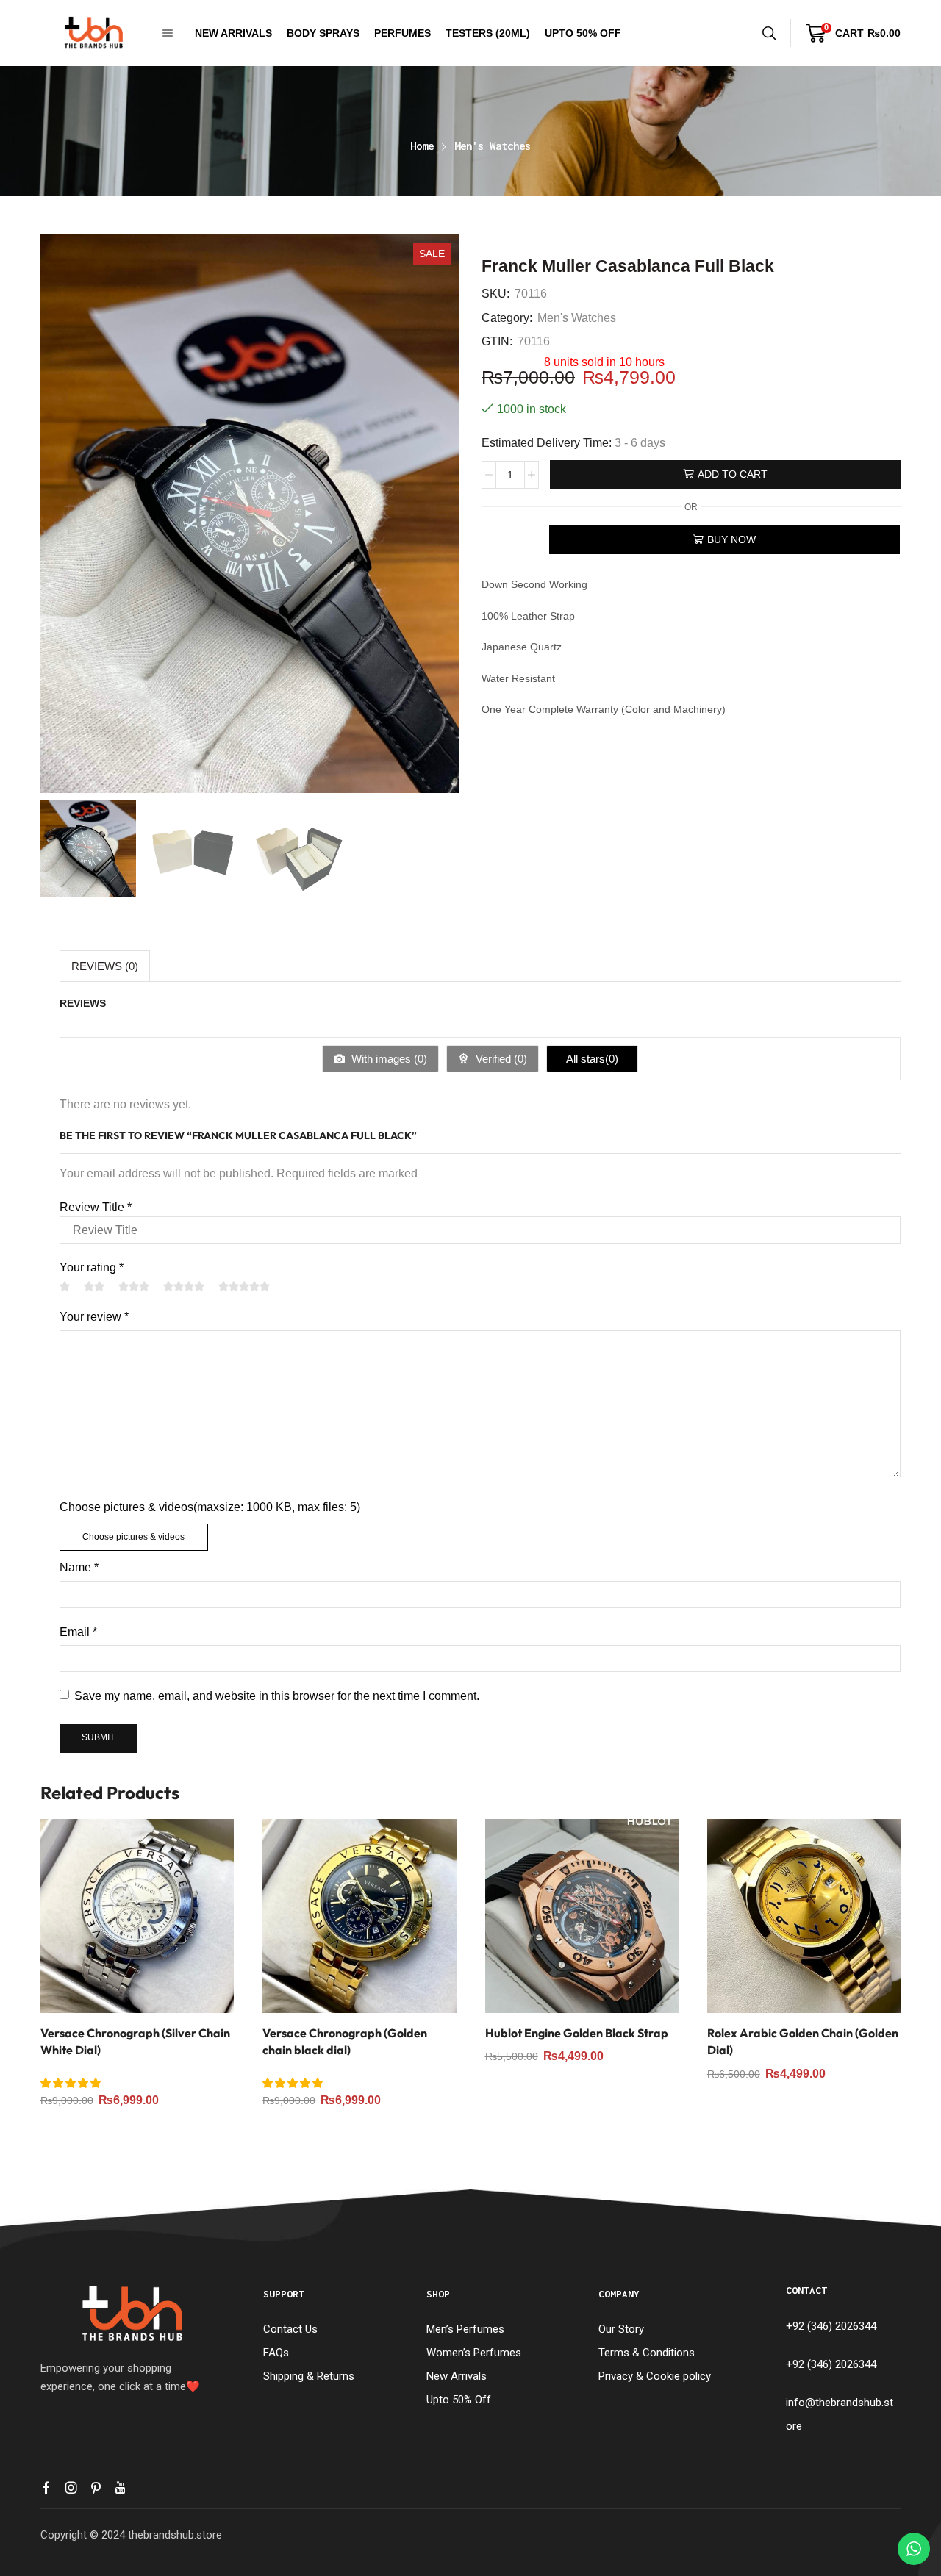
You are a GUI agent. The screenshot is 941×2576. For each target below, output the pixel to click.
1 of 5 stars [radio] (65, 1286)
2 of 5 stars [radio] (94, 1286)
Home (422, 146)
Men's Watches (493, 146)
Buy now (731, 539)
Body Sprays (323, 33)
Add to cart (733, 474)
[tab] (105, 966)
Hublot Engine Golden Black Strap (577, 2033)
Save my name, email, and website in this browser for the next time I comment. (277, 1696)
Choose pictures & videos (133, 1537)
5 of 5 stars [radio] (244, 1286)
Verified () (500, 1059)
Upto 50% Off (583, 33)
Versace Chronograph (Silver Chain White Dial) (135, 2042)
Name (79, 1567)
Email (78, 1632)
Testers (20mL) (488, 33)
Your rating (92, 1267)
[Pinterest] (96, 2488)
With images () (388, 1059)
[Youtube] (120, 2488)
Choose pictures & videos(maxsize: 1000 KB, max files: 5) (210, 1507)
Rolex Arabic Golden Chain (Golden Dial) (803, 2042)
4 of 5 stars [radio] (184, 1286)
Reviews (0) (105, 966)
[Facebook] (46, 2488)
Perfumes (402, 33)
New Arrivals (233, 33)
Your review (94, 1317)
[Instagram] (71, 2488)
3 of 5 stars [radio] (134, 1286)
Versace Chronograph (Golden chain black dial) (345, 2042)
